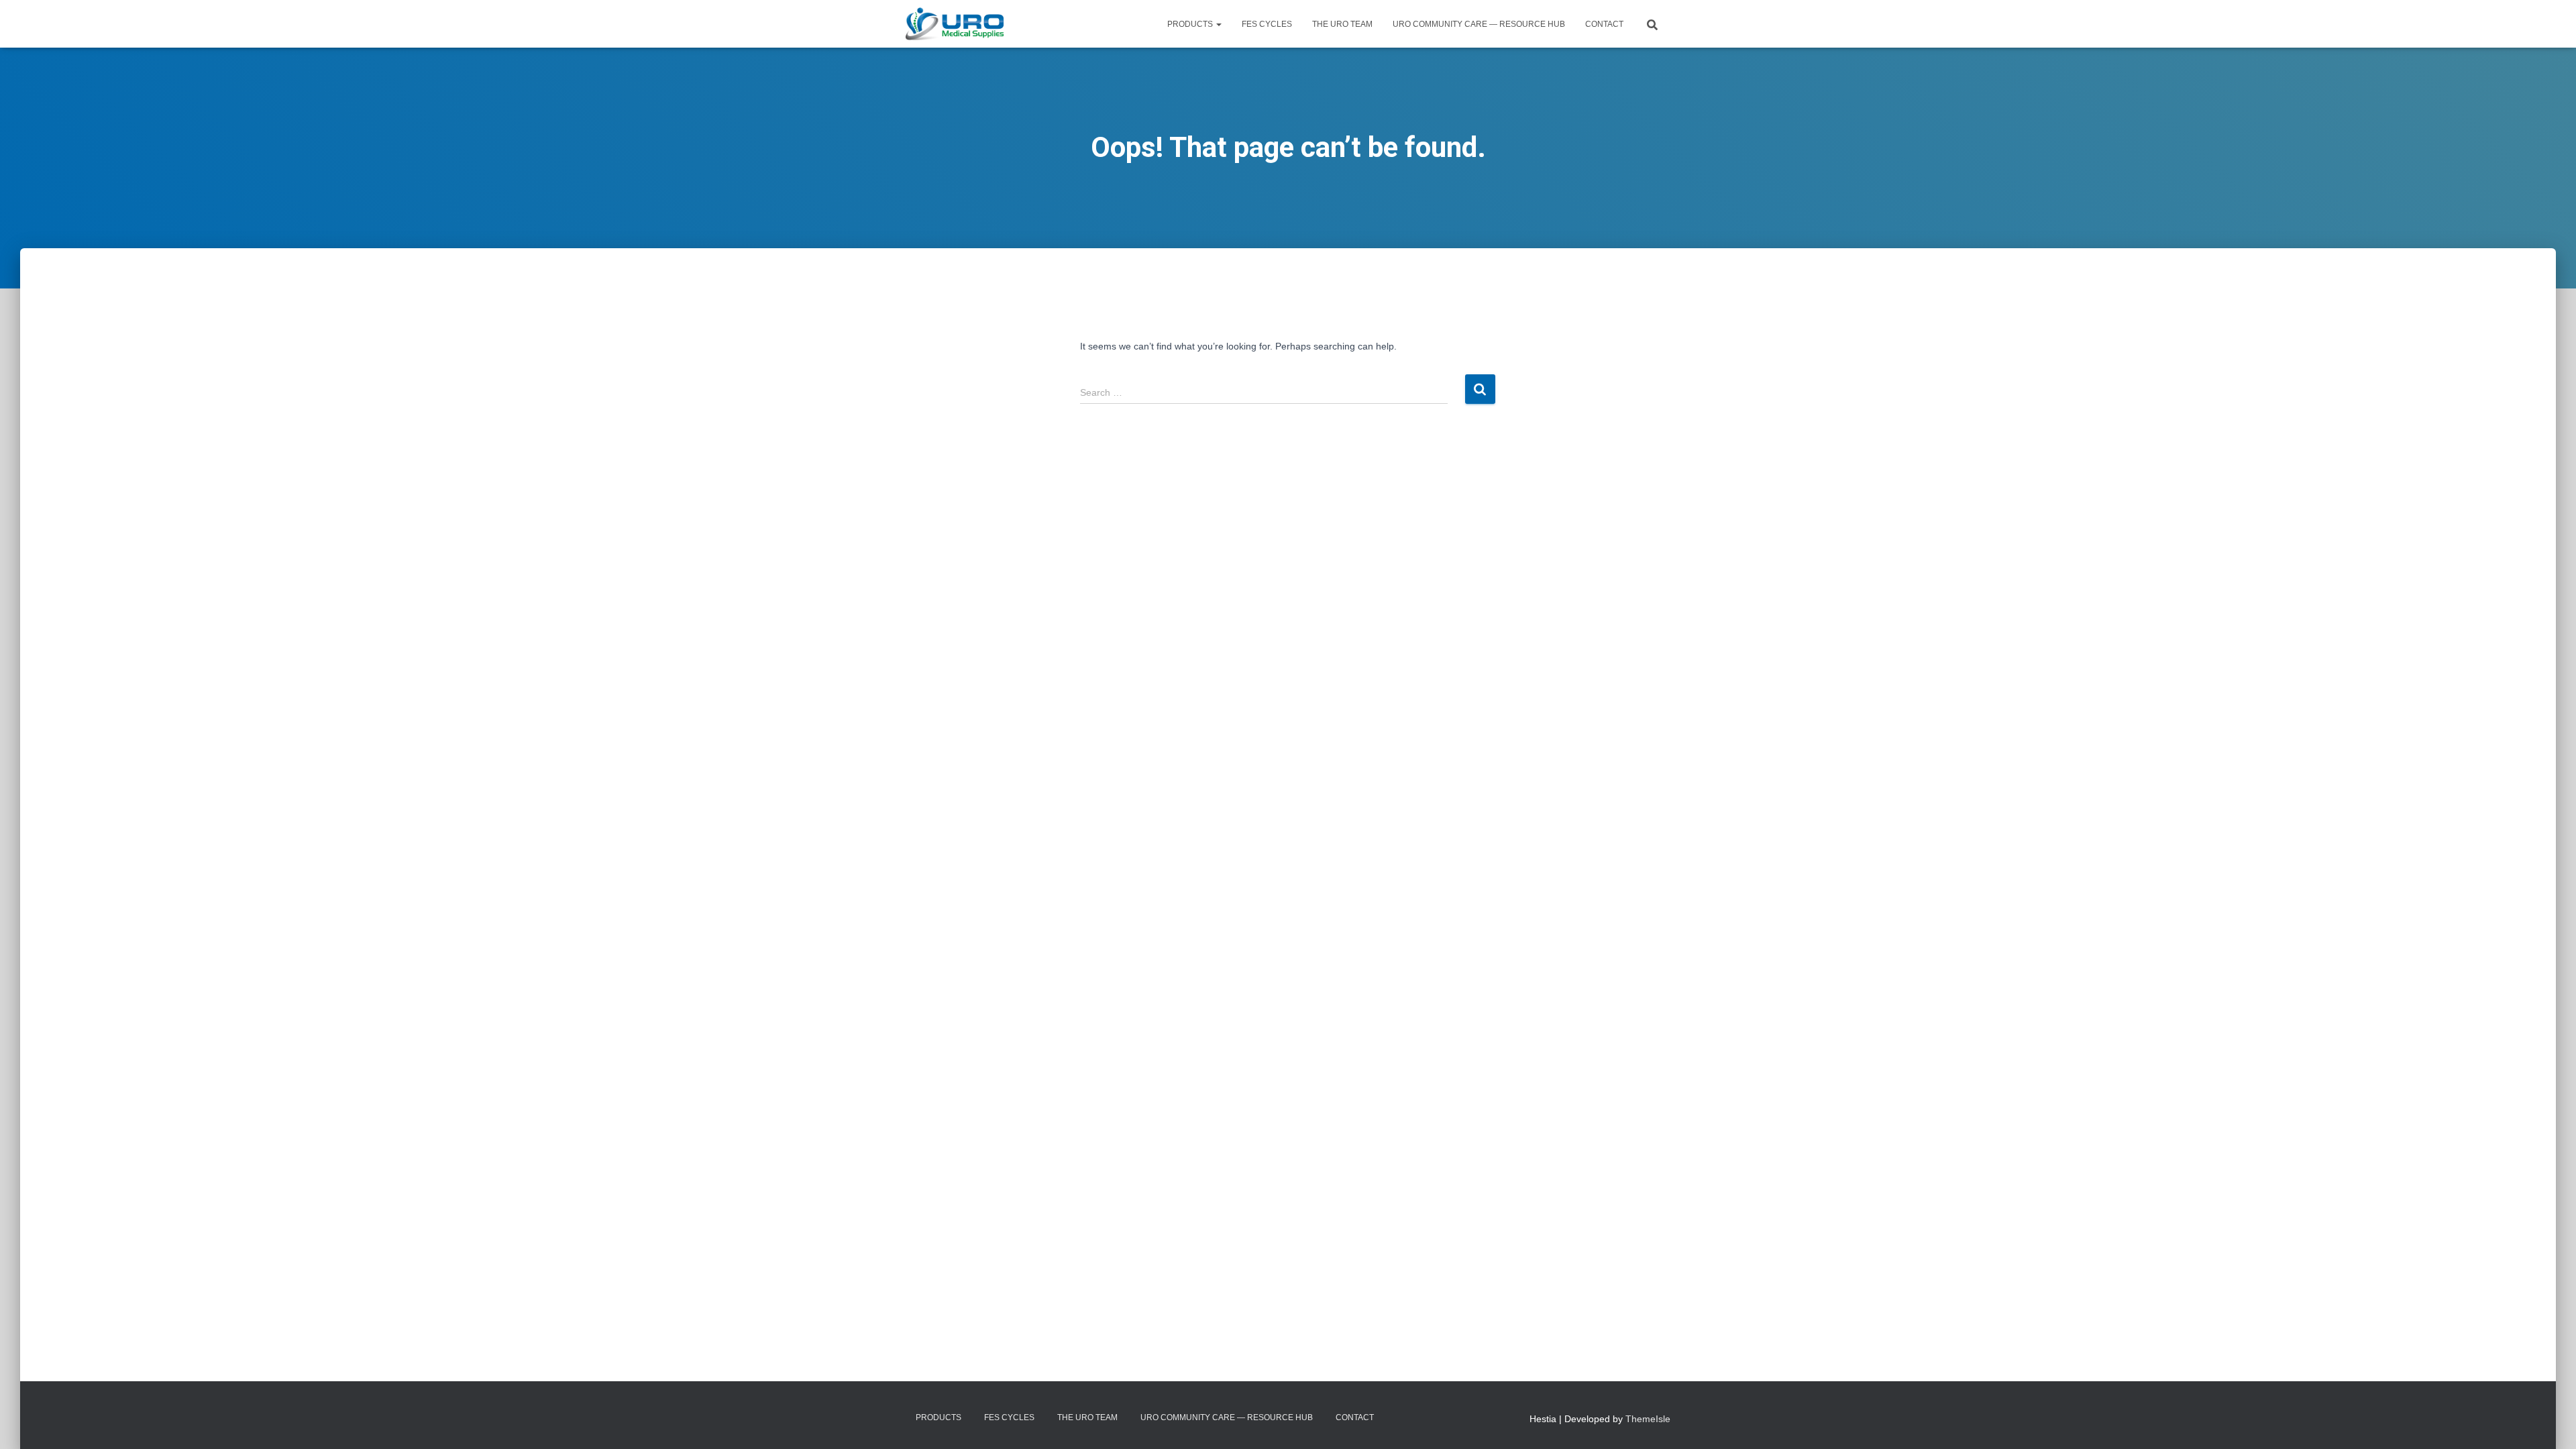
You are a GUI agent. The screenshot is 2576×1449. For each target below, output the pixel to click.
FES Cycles (1267, 24)
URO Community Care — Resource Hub (1479, 24)
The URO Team (1342, 24)
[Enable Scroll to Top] (2550, 1422)
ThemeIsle (1648, 1419)
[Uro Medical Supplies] (955, 24)
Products (1191, 24)
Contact (1604, 24)
